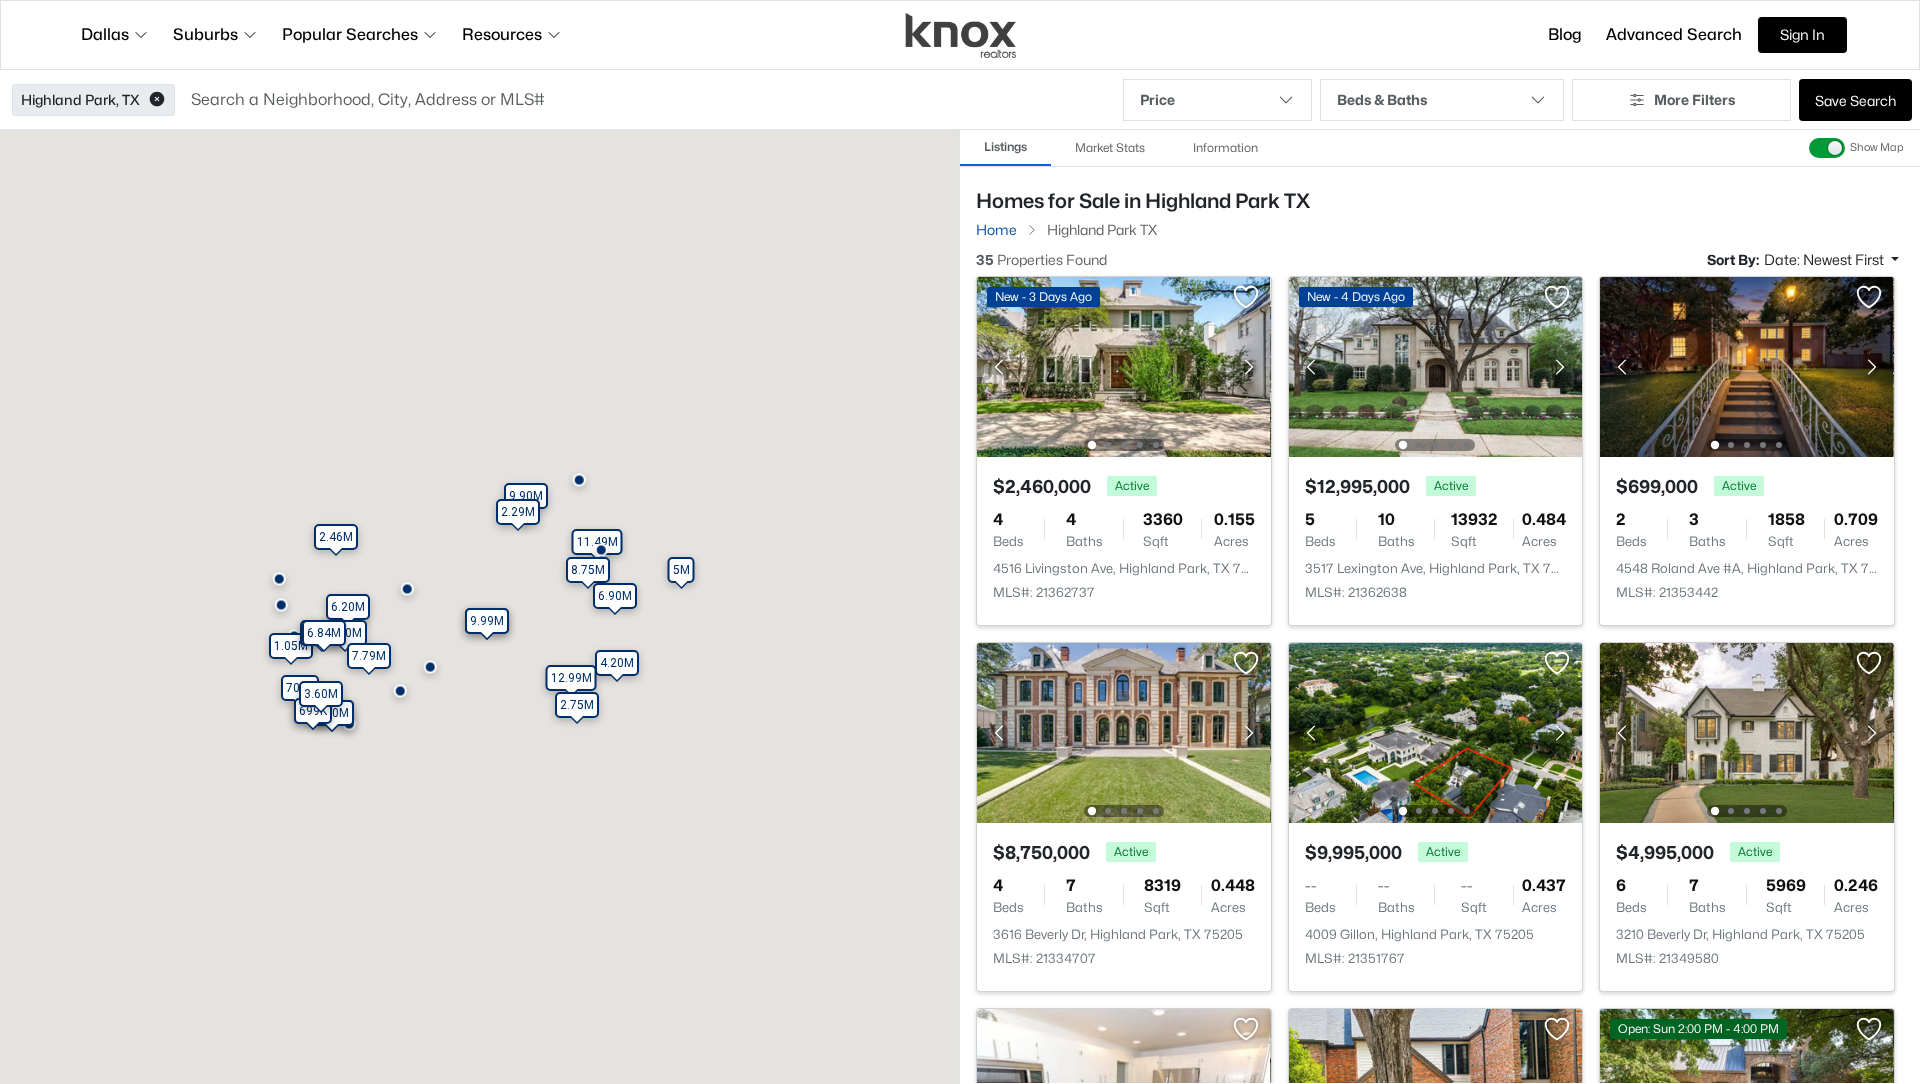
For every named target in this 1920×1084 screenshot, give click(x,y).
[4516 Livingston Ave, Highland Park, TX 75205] (1124, 365)
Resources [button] (502, 34)
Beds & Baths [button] (1382, 99)
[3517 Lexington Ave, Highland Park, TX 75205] (1435, 365)
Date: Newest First (1825, 259)
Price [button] (1157, 99)
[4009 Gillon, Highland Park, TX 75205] (1435, 731)
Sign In (1802, 34)
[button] (157, 100)
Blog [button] (1565, 34)
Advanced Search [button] (1674, 34)
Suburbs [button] (205, 34)
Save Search (1855, 100)
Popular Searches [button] (350, 34)
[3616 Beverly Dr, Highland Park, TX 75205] (1124, 731)
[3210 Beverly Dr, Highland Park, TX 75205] (1747, 731)
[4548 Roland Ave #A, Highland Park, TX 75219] (1747, 365)
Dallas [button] (105, 34)
